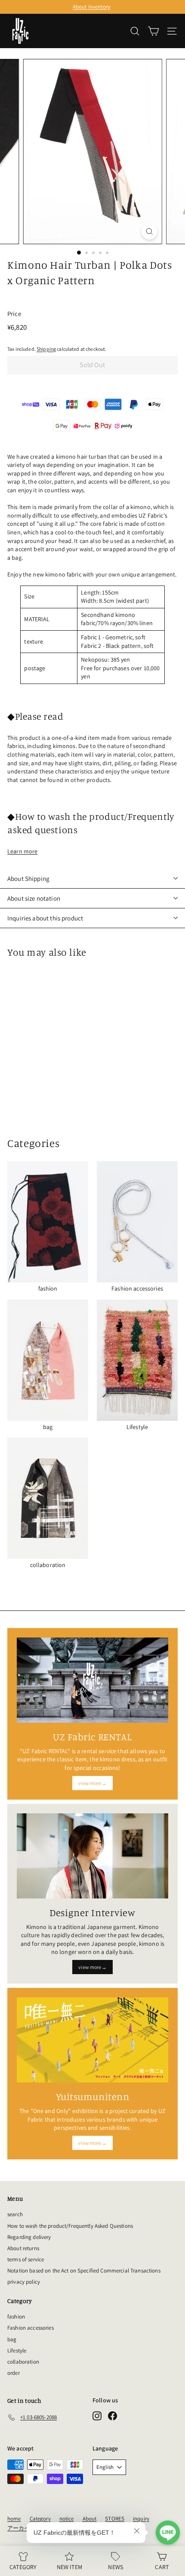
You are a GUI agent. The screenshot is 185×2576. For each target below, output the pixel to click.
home (14, 2519)
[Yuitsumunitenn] (92, 2040)
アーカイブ (22, 2528)
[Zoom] (149, 232)
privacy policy (24, 2282)
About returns (23, 2248)
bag (12, 2339)
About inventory (91, 7)
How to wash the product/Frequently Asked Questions (70, 2226)
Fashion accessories (31, 2328)
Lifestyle (17, 2351)
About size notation (34, 898)
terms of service (26, 2259)
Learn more (22, 851)
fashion (16, 2317)
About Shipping (28, 879)
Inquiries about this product (45, 918)
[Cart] (153, 31)
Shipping (46, 349)
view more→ (92, 1783)
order (14, 2373)
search (15, 2214)
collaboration (23, 2362)
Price (14, 314)
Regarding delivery (29, 2237)
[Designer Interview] (92, 1856)
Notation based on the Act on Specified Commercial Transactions (84, 2271)
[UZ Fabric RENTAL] (92, 1680)
